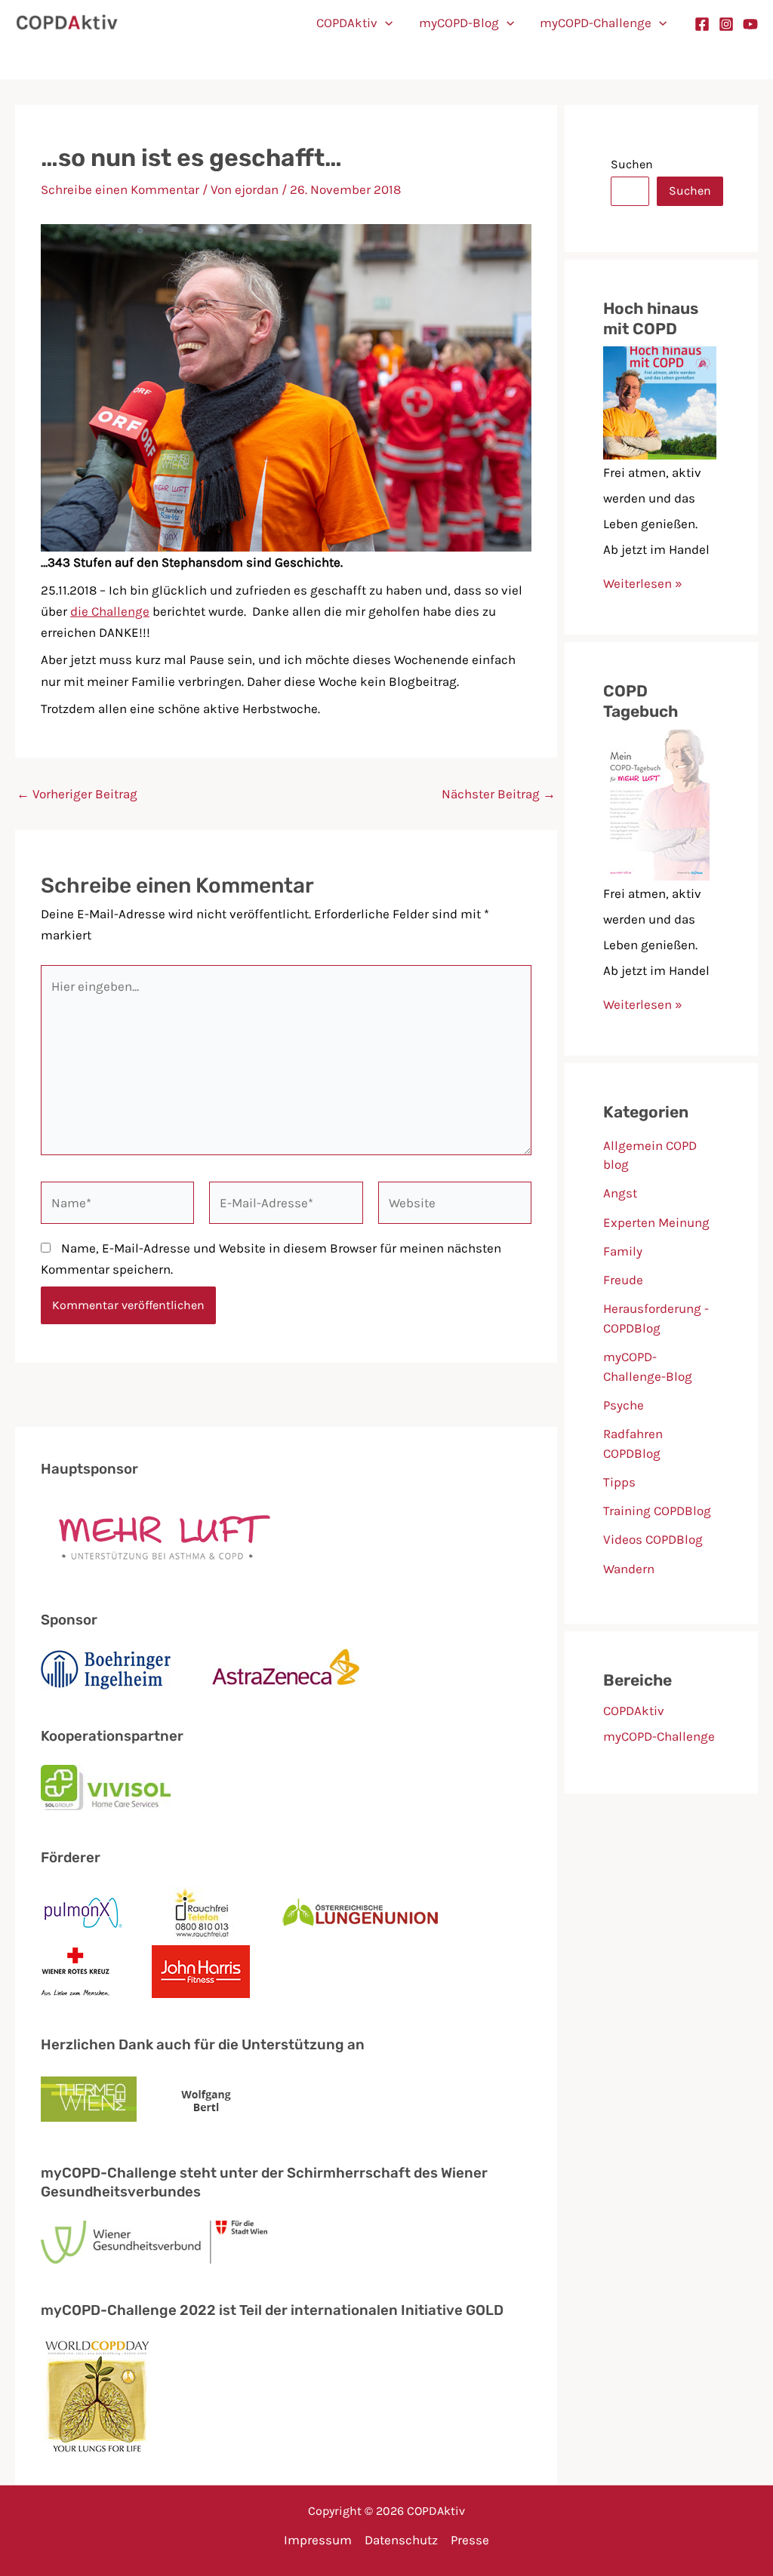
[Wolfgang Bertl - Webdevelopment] (206, 2100)
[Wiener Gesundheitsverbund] (154, 2242)
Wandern (629, 1569)
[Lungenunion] (360, 1913)
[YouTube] (750, 24)
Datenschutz (401, 2540)
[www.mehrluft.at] (158, 1535)
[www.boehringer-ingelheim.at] (106, 1670)
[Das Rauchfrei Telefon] (203, 1913)
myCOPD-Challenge (596, 23)
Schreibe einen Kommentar (120, 189)
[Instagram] (726, 24)
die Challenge (110, 611)
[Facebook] (702, 24)
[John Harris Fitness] (201, 1972)
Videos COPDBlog (653, 1539)
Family (623, 1251)
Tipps (619, 1482)
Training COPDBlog (657, 1511)
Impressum (318, 2540)
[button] (385, 23)
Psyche (624, 1405)
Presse (470, 2540)
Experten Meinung (656, 1222)
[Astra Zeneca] (286, 1669)
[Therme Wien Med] (89, 2101)
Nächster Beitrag (499, 794)
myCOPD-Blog (459, 23)
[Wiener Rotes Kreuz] (75, 1972)
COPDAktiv (347, 23)
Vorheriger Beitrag (77, 794)
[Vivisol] (106, 1788)
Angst (620, 1193)
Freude (623, 1280)
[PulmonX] (83, 1913)
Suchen (632, 164)
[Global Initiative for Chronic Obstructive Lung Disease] (97, 2396)
